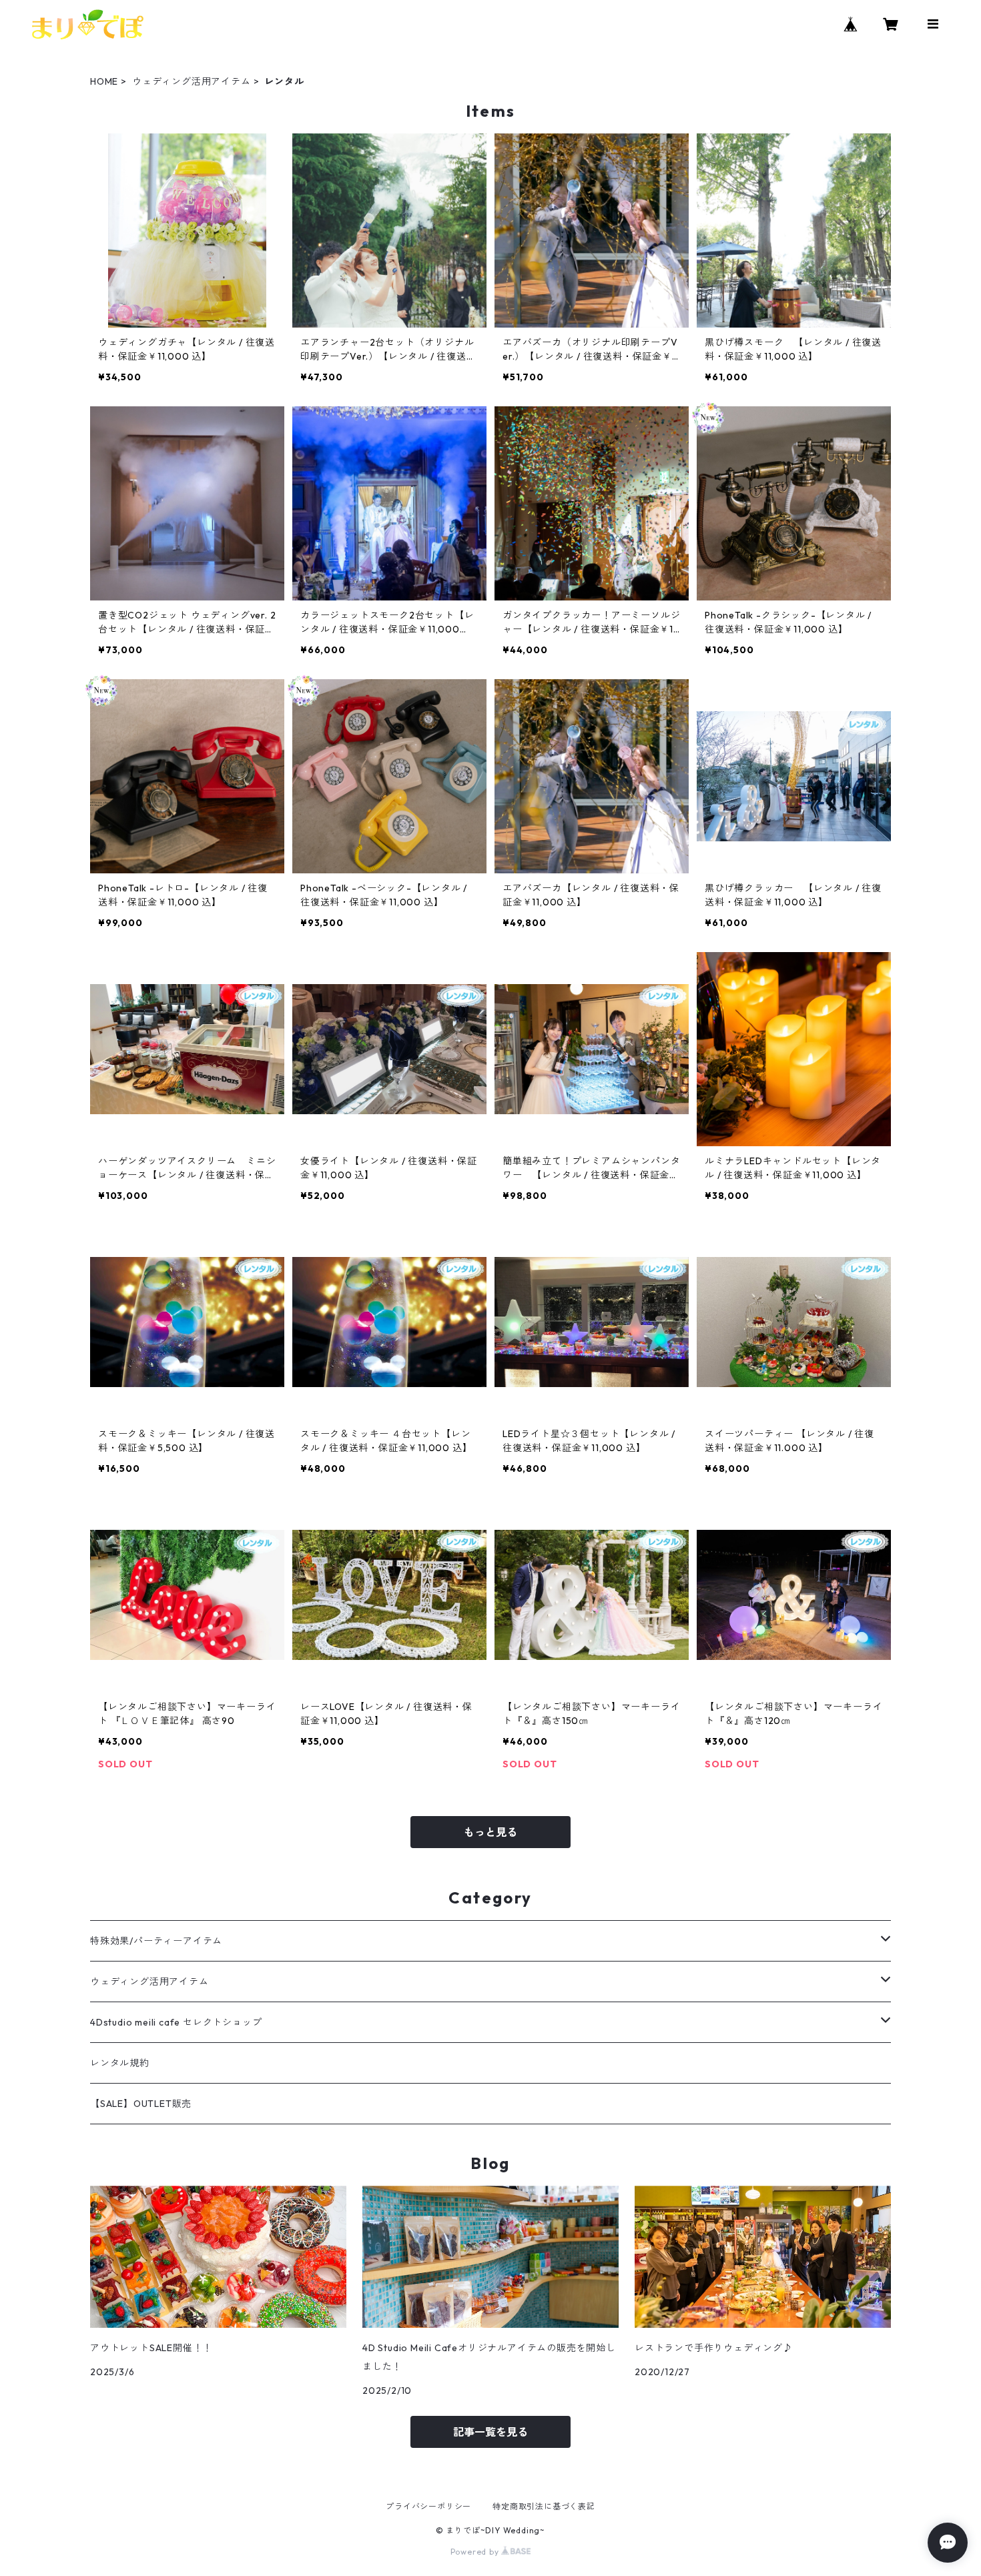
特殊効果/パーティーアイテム (156, 1941)
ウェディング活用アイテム (192, 81)
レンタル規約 (120, 2063)
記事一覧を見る (490, 2432)
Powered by (476, 2552)
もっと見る (490, 1832)
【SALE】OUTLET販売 (141, 2104)
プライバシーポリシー (428, 2506)
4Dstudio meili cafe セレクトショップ (176, 2022)
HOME (104, 81)
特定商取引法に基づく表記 (544, 2506)
